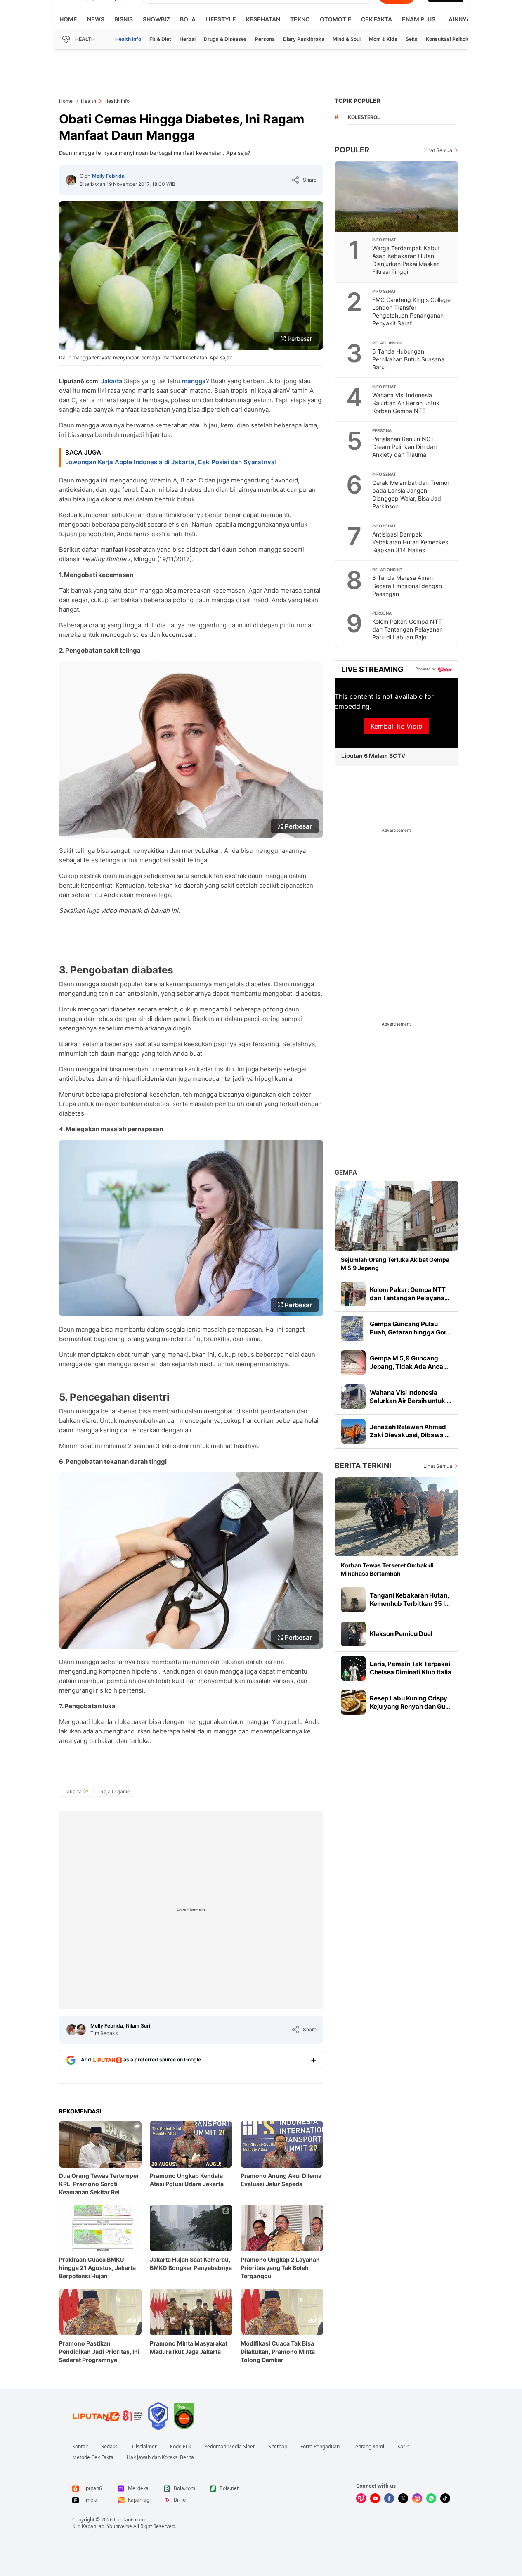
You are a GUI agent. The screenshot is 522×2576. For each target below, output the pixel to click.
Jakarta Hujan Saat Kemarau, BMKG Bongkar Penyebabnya (191, 2264)
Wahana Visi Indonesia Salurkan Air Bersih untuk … (411, 1397)
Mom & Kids (383, 39)
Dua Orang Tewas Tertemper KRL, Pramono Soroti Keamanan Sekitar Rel (99, 2184)
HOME (68, 19)
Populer (352, 150)
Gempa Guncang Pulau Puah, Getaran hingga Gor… (410, 1328)
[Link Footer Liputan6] (108, 2416)
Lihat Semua (438, 150)
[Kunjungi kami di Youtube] (375, 2498)
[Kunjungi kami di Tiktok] (445, 2498)
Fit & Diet (160, 39)
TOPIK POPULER (358, 101)
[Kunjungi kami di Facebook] (389, 2498)
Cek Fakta (377, 19)
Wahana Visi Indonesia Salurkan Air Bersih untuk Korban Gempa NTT (406, 403)
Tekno (300, 19)
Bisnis (124, 19)
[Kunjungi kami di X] (403, 2498)
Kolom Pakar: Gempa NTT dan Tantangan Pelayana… (410, 1294)
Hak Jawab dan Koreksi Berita (160, 2457)
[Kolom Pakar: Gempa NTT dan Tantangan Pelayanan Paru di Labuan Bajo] (353, 1294)
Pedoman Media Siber (230, 2447)
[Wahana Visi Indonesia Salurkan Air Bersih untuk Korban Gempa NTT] (353, 1397)
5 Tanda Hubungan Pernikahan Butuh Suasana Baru (408, 359)
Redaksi (110, 2447)
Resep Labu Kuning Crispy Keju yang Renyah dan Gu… (410, 1702)
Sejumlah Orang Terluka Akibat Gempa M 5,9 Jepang (395, 1264)
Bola (188, 19)
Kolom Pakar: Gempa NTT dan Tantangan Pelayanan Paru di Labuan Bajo (407, 629)
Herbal (188, 39)
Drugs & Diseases (225, 39)
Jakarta (112, 381)
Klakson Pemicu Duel (401, 1634)
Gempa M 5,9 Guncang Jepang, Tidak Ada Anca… (409, 1362)
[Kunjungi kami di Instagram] (417, 2498)
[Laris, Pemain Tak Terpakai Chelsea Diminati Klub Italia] (353, 1668)
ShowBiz (156, 19)
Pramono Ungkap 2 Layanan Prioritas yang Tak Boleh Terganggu (280, 2268)
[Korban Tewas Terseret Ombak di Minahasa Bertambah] (397, 1517)
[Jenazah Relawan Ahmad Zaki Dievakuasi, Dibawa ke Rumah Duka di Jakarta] (353, 1431)
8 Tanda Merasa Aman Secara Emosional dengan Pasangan (407, 585)
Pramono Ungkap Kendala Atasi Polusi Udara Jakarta (187, 2180)
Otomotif (335, 19)
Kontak (80, 2447)
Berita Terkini (363, 1466)
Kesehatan (263, 19)
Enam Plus (419, 19)
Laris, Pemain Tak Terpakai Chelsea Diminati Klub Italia (411, 1668)
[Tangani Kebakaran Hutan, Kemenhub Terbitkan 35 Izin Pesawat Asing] (353, 1600)
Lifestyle (221, 19)
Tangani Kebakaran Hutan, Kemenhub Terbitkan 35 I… (410, 1599)
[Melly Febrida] (71, 180)
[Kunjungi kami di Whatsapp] (431, 2498)
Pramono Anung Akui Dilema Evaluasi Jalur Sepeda (281, 2180)
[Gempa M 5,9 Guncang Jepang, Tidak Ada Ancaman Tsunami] (353, 1363)
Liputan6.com (129, 2520)
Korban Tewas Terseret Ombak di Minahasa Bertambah (387, 1569)
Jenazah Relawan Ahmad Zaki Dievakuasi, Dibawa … (410, 1431)
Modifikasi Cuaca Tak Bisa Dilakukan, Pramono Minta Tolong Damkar (278, 2352)
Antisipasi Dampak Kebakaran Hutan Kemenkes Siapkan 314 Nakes (410, 542)
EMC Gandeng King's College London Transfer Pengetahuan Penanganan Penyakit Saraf (411, 311)
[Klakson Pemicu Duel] (353, 1634)
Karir (403, 2447)
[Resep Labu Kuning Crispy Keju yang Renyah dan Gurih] (353, 1702)
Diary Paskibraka (304, 39)
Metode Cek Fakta (93, 2457)
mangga (194, 381)
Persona (265, 39)
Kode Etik (181, 2447)
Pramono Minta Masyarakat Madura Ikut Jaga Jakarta (189, 2347)
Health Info (128, 39)
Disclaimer (144, 2447)
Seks (412, 39)
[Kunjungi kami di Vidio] (361, 2498)
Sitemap (278, 2447)
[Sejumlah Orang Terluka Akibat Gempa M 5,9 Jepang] (397, 1216)
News (96, 19)
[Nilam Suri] (81, 2030)
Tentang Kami (368, 2447)
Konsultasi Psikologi (450, 39)
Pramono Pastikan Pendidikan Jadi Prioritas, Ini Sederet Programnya (99, 2352)
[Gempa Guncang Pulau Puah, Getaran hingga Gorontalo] (353, 1328)
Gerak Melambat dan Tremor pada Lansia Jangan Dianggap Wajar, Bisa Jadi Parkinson (411, 494)
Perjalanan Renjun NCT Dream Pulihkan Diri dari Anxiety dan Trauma (404, 447)
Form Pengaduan (320, 2447)
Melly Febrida (108, 176)
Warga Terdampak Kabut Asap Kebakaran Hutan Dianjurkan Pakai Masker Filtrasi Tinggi (406, 260)
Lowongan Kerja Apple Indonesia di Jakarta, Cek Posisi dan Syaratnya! (171, 462)
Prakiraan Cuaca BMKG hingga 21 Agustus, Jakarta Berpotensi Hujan (97, 2268)
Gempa (346, 1172)
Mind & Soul (347, 39)
